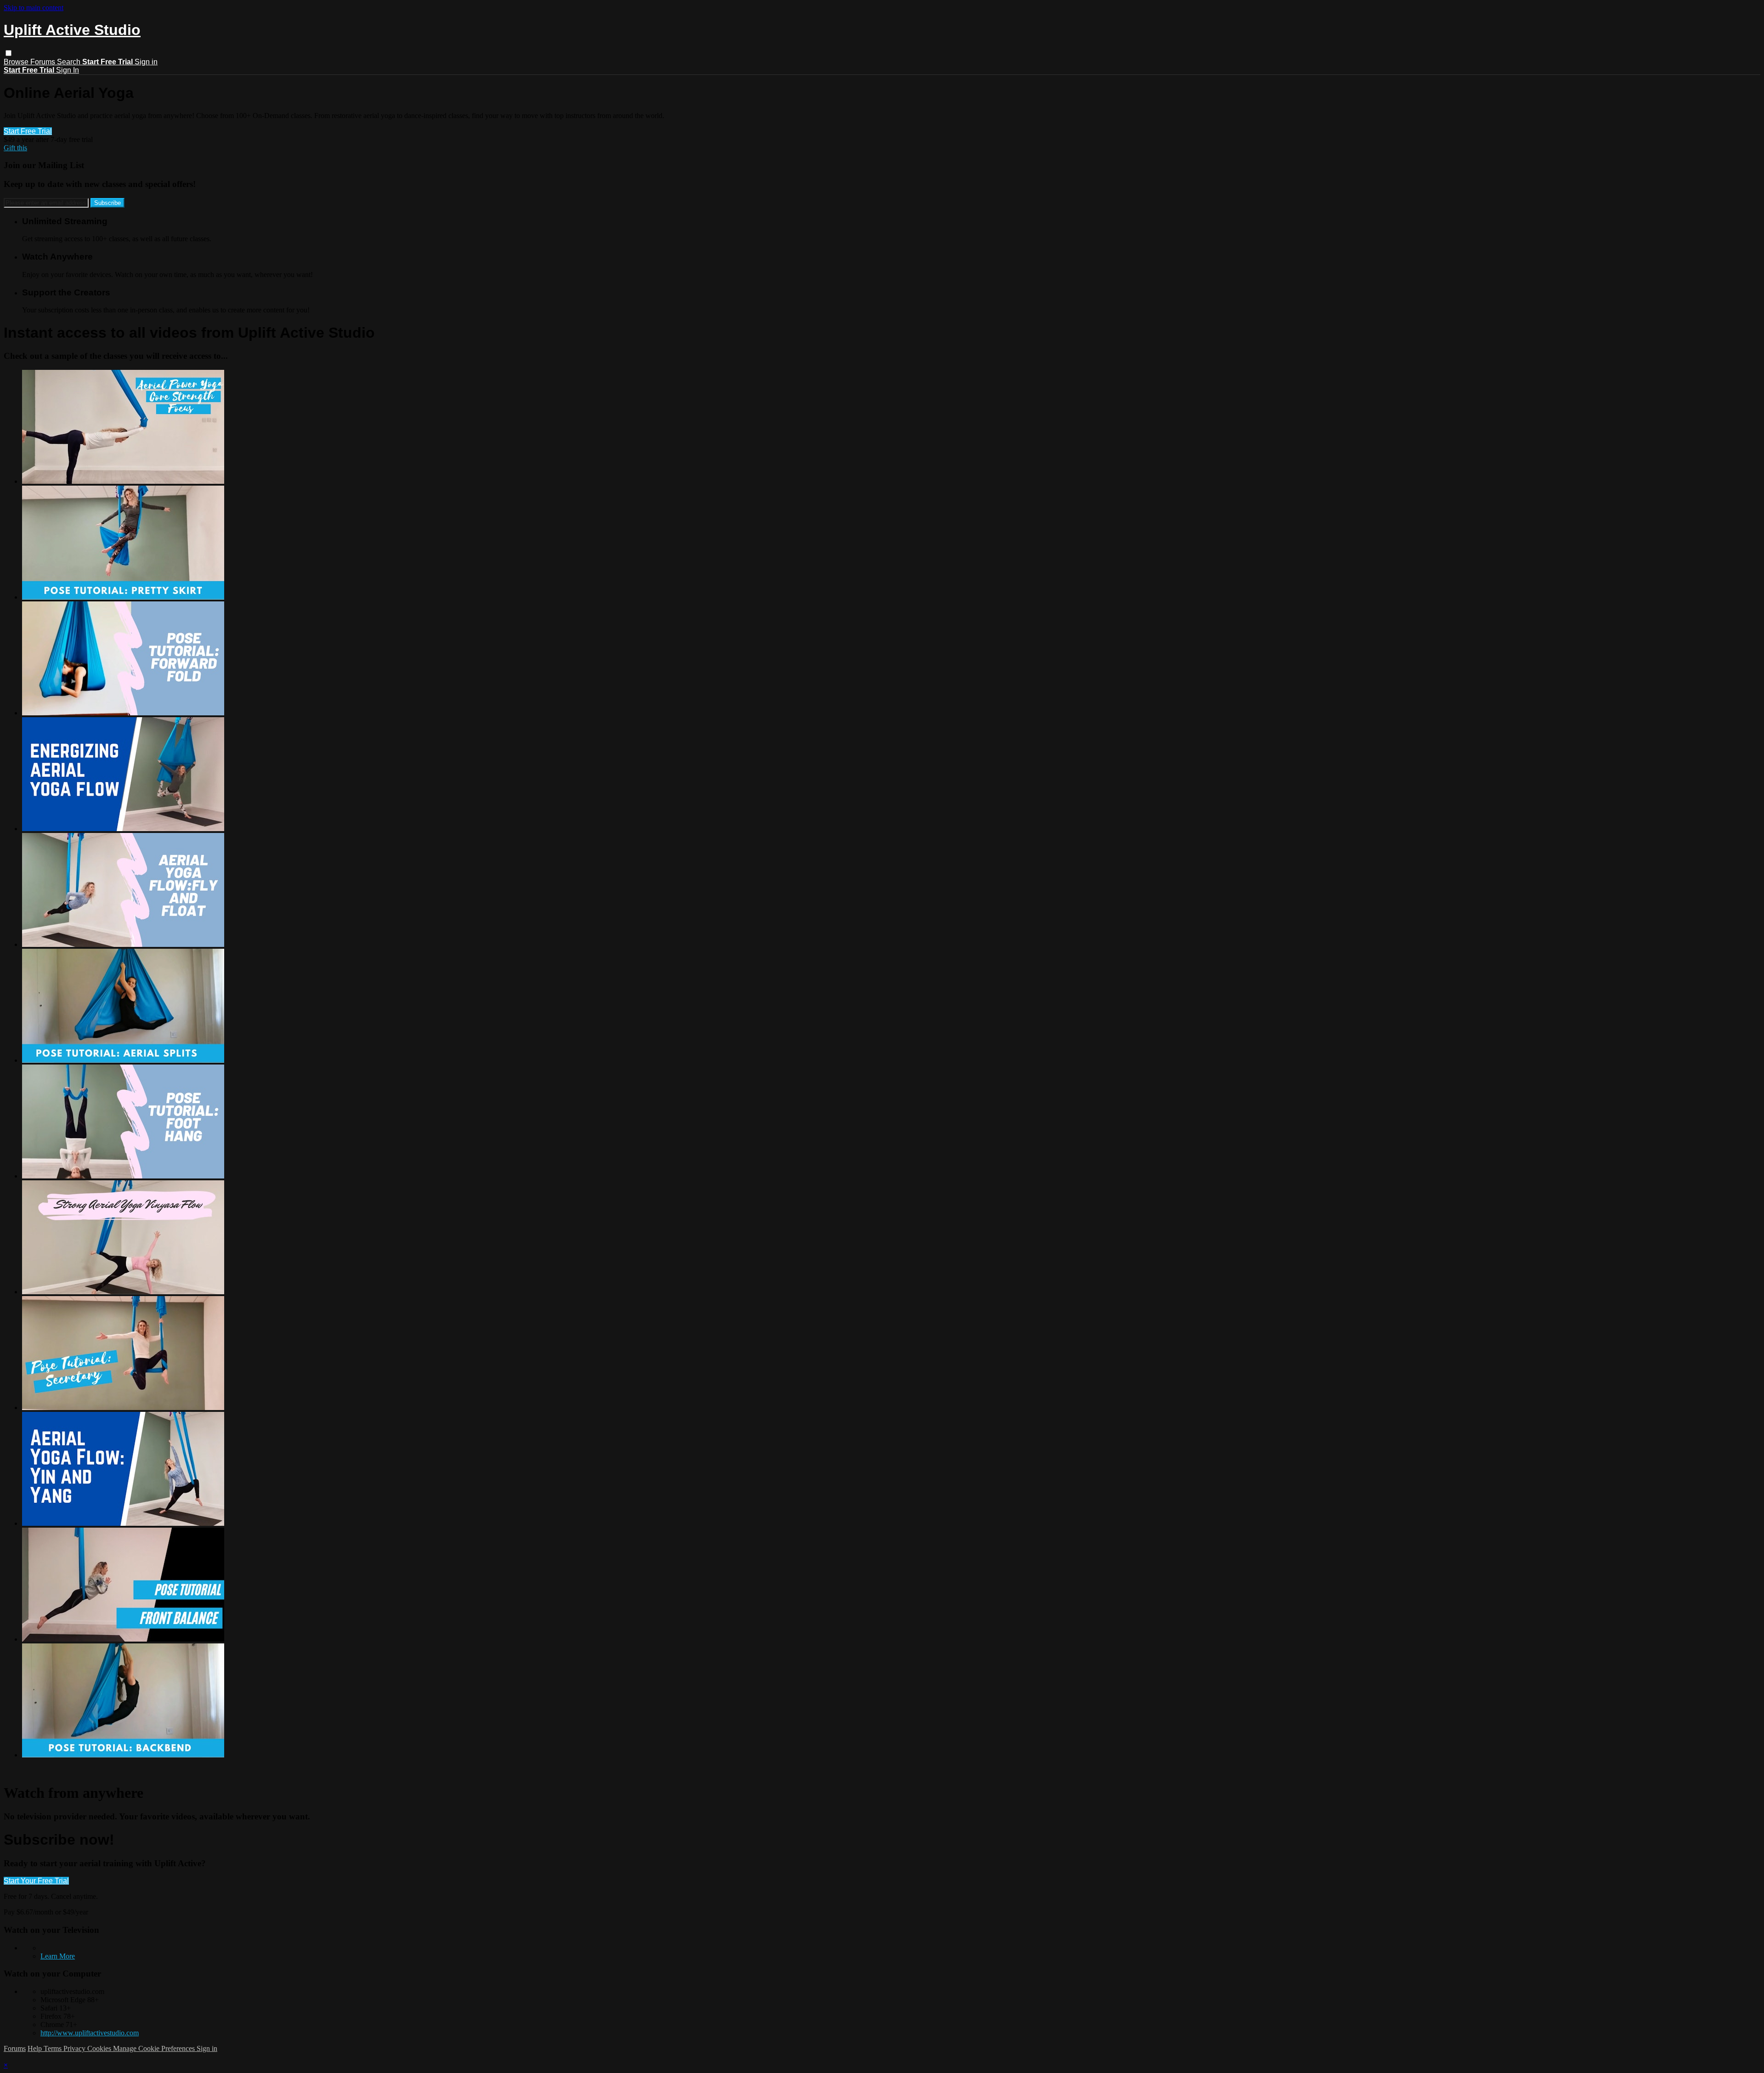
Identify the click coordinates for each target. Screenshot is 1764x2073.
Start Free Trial (28, 131)
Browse (17, 62)
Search (70, 62)
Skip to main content (34, 8)
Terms (54, 2048)
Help (36, 2048)
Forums (44, 62)
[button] (8, 53)
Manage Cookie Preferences (155, 2048)
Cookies (100, 2048)
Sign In (68, 70)
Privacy (75, 2048)
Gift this (15, 148)
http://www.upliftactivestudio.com (90, 2033)
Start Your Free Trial (36, 1881)
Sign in (146, 62)
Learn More (58, 1956)
